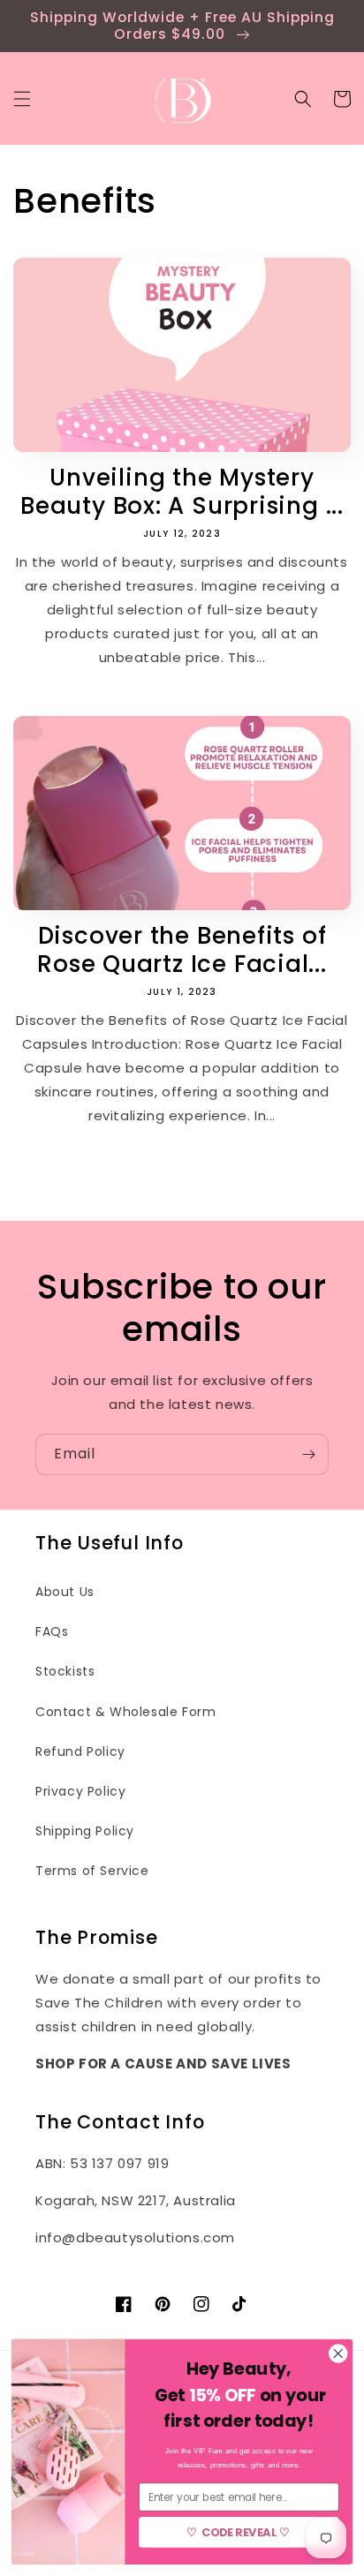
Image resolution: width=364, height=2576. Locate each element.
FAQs (52, 1631)
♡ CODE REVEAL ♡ (239, 2532)
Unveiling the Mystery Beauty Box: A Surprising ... (182, 492)
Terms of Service (92, 1871)
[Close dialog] (338, 2354)
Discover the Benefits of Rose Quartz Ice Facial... (182, 950)
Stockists (65, 1671)
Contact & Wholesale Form (125, 1712)
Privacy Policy (80, 1791)
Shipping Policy (85, 1831)
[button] (22, 99)
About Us (65, 1592)
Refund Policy (80, 1751)
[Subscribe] (308, 1454)
